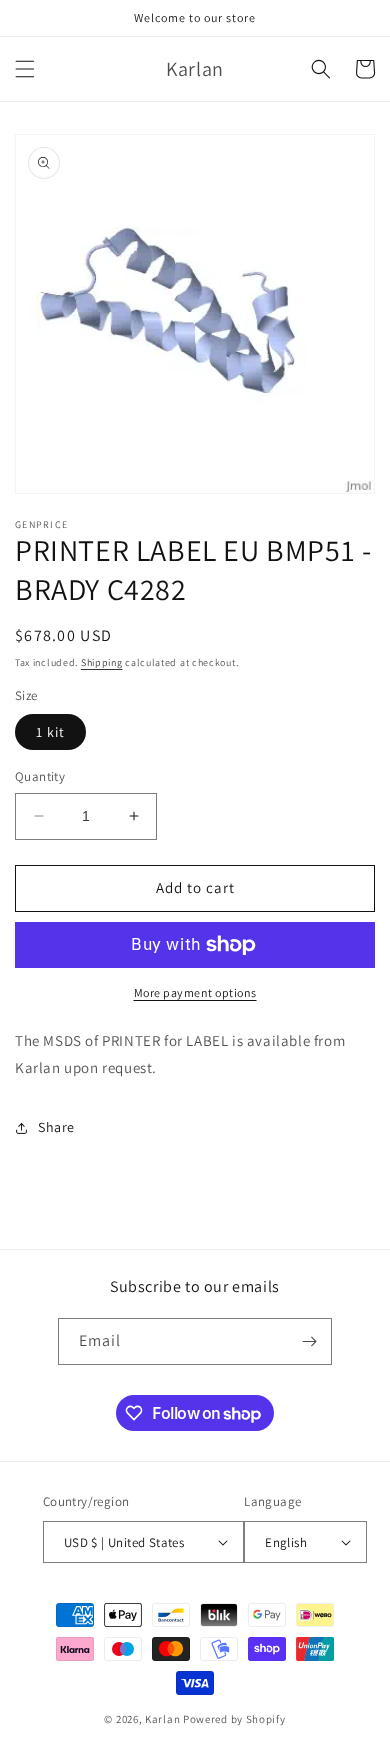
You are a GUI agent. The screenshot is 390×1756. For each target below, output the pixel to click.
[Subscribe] (309, 1341)
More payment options (195, 992)
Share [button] (56, 1127)
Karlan (162, 1719)
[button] (25, 69)
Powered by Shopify (234, 1719)
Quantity (40, 776)
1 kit (50, 732)
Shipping (102, 662)
